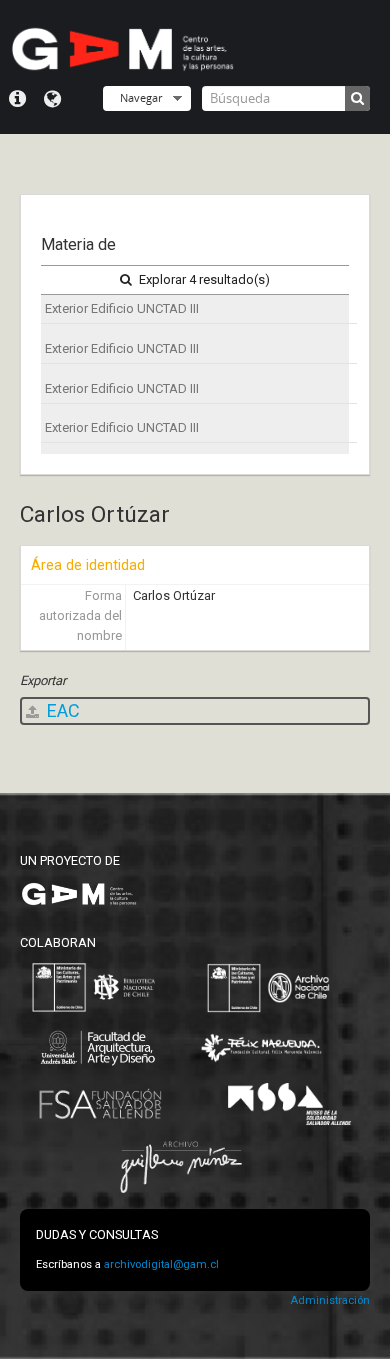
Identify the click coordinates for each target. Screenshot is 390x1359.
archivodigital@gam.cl (161, 1264)
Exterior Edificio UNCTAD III (122, 308)
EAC (61, 710)
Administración (330, 1300)
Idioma (52, 99)
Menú (17, 99)
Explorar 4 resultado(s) (203, 279)
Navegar (141, 97)
